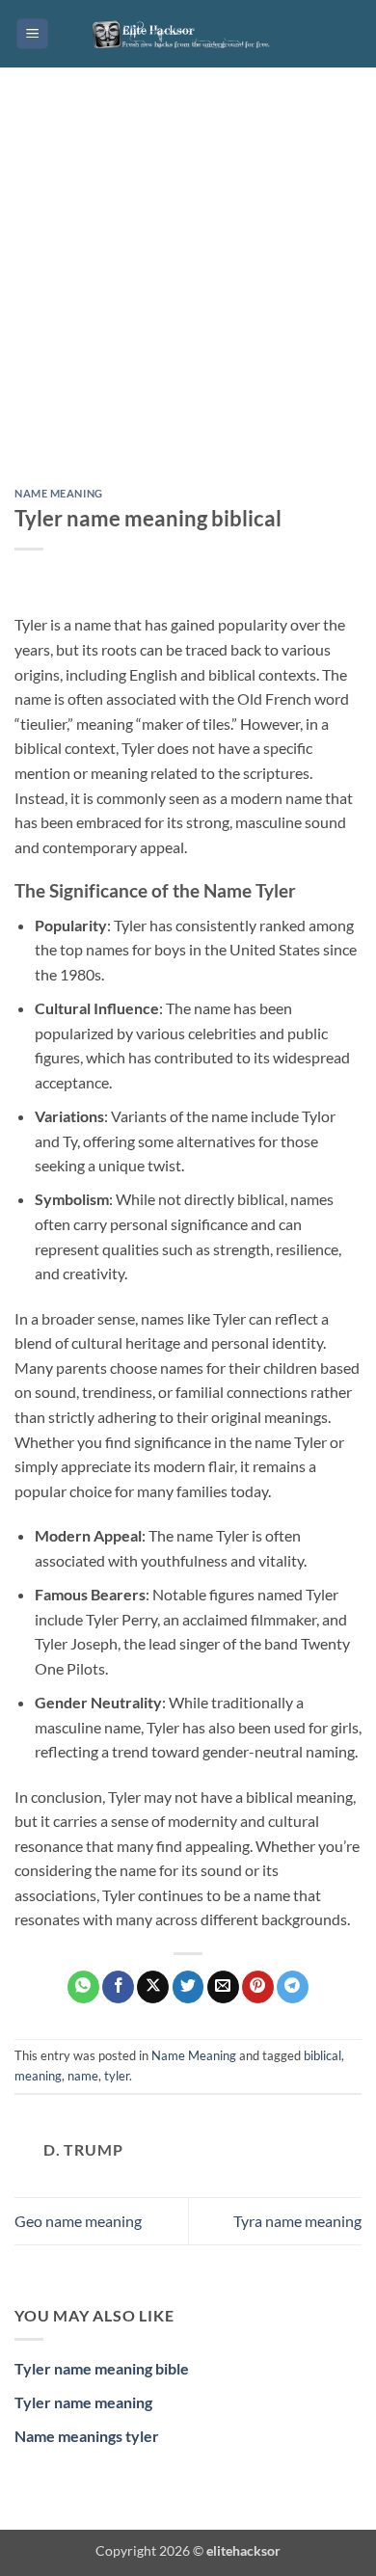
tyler (117, 2076)
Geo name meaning (78, 2221)
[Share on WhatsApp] (83, 1987)
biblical (322, 2055)
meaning (38, 2076)
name (83, 2076)
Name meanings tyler (87, 2436)
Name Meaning (59, 493)
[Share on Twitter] (188, 1987)
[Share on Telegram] (293, 1987)
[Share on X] (153, 1987)
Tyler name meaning (83, 2402)
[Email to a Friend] (223, 1987)
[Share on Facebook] (118, 1987)
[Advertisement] (188, 292)
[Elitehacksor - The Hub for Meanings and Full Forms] (188, 34)
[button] (32, 34)
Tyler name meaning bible (102, 2368)
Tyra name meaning (297, 2221)
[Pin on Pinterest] (258, 1987)
